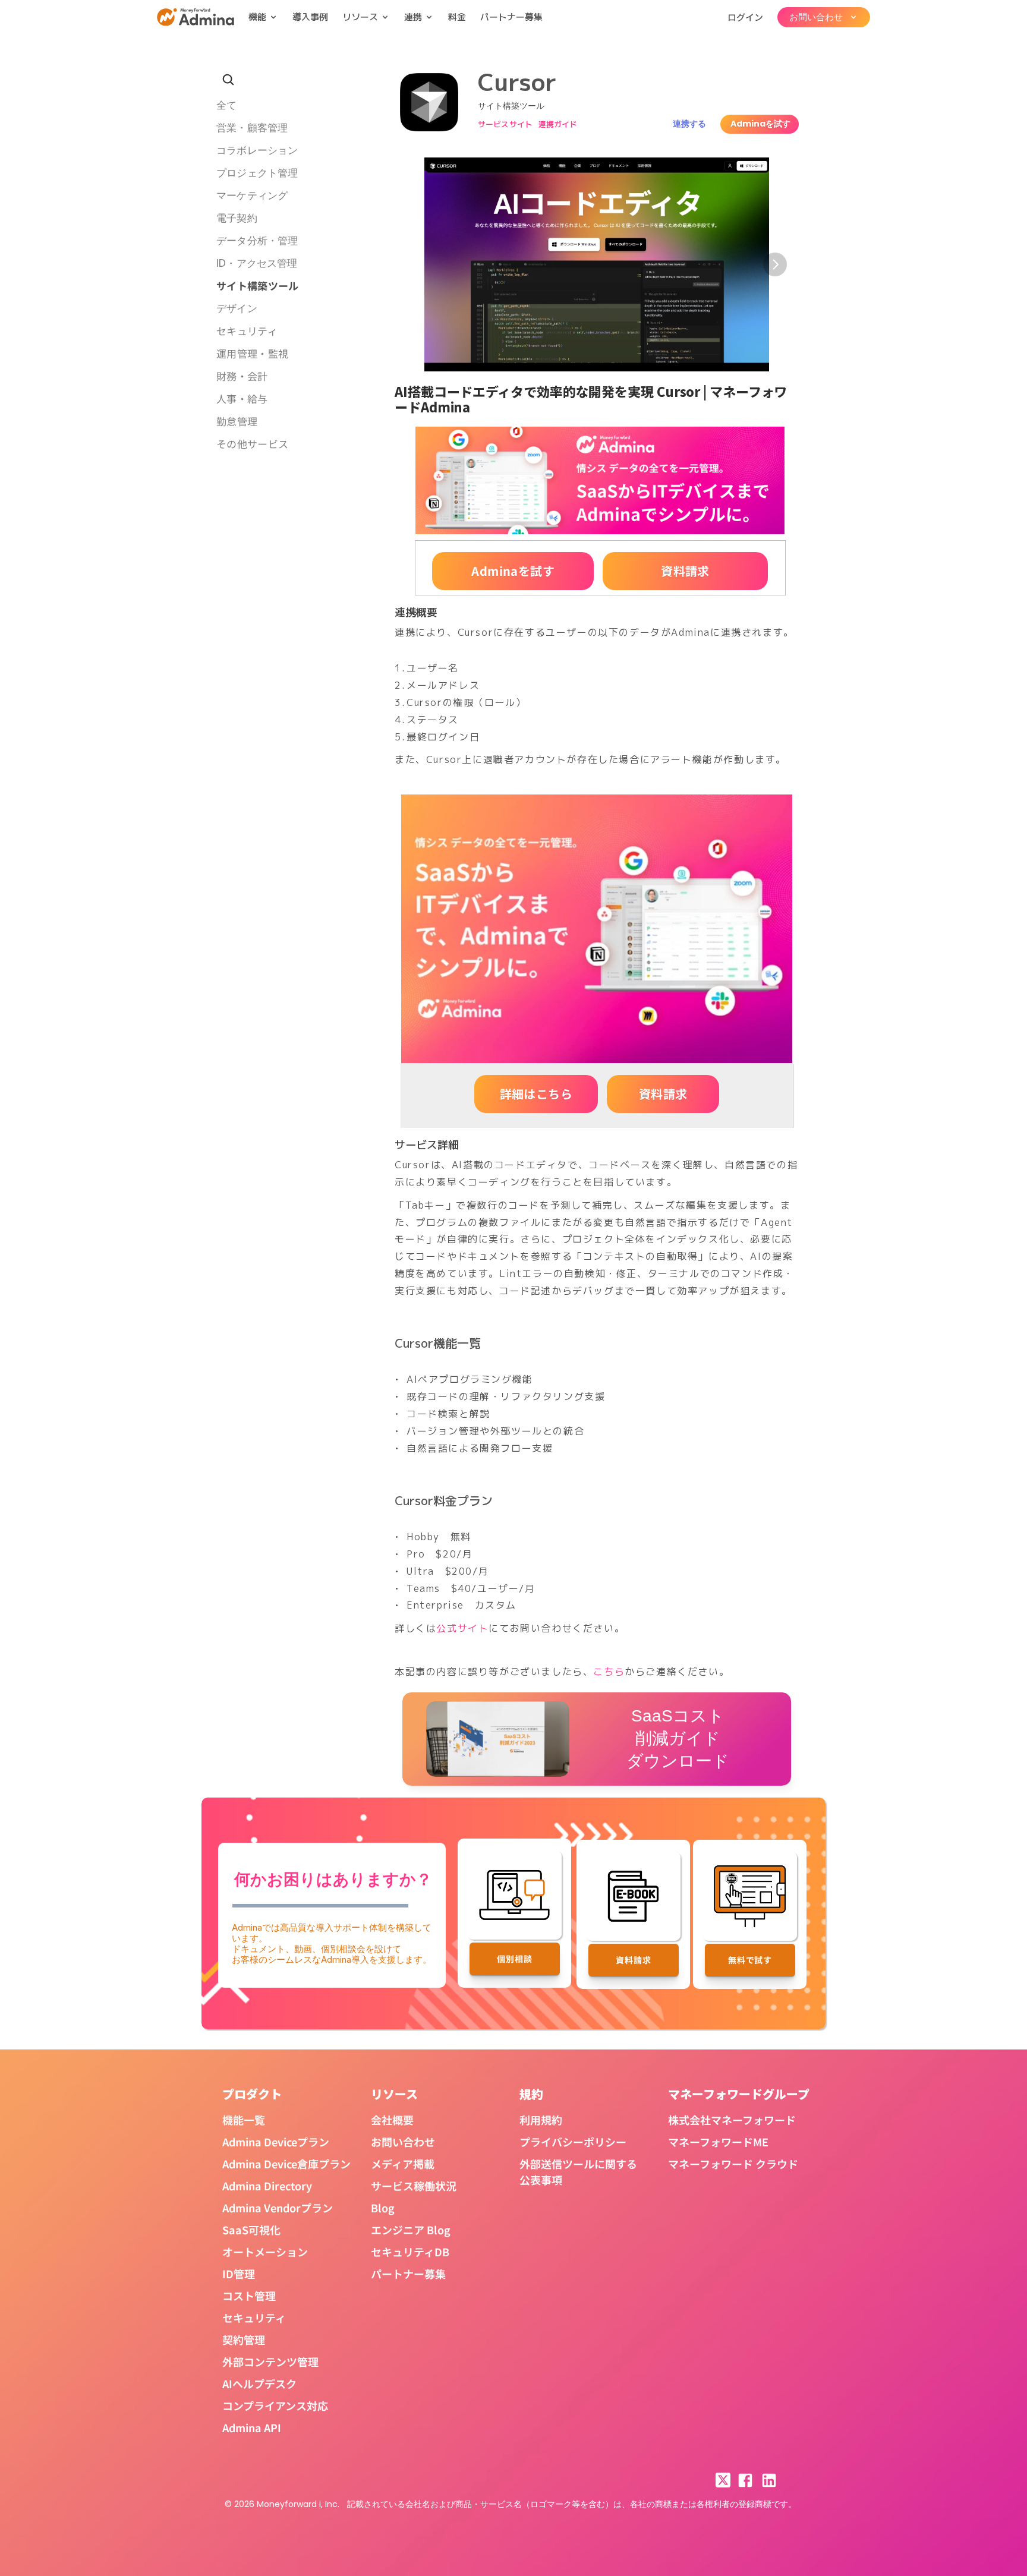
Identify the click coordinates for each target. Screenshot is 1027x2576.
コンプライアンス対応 (275, 2405)
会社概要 (392, 2120)
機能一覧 (244, 2120)
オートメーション (265, 2252)
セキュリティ (254, 2318)
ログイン (745, 17)
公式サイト (462, 1628)
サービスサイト (505, 124)
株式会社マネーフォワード (732, 2120)
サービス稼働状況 (414, 2186)
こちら (609, 1672)
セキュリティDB (410, 2252)
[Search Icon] (228, 80)
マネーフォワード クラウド (733, 2164)
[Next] (775, 264)
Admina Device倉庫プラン (286, 2164)
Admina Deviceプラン (276, 2142)
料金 (457, 17)
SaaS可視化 (251, 2230)
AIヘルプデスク (259, 2383)
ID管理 (239, 2274)
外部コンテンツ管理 (270, 2361)
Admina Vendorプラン (278, 2208)
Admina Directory (267, 2186)
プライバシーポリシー (573, 2142)
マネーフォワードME (718, 2142)
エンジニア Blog (411, 2230)
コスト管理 (249, 2296)
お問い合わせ (403, 2142)
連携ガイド (558, 124)
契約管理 (244, 2339)
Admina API (252, 2427)
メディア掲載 (403, 2164)
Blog (383, 2208)
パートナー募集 (511, 17)
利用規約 (541, 2120)
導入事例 (310, 17)
